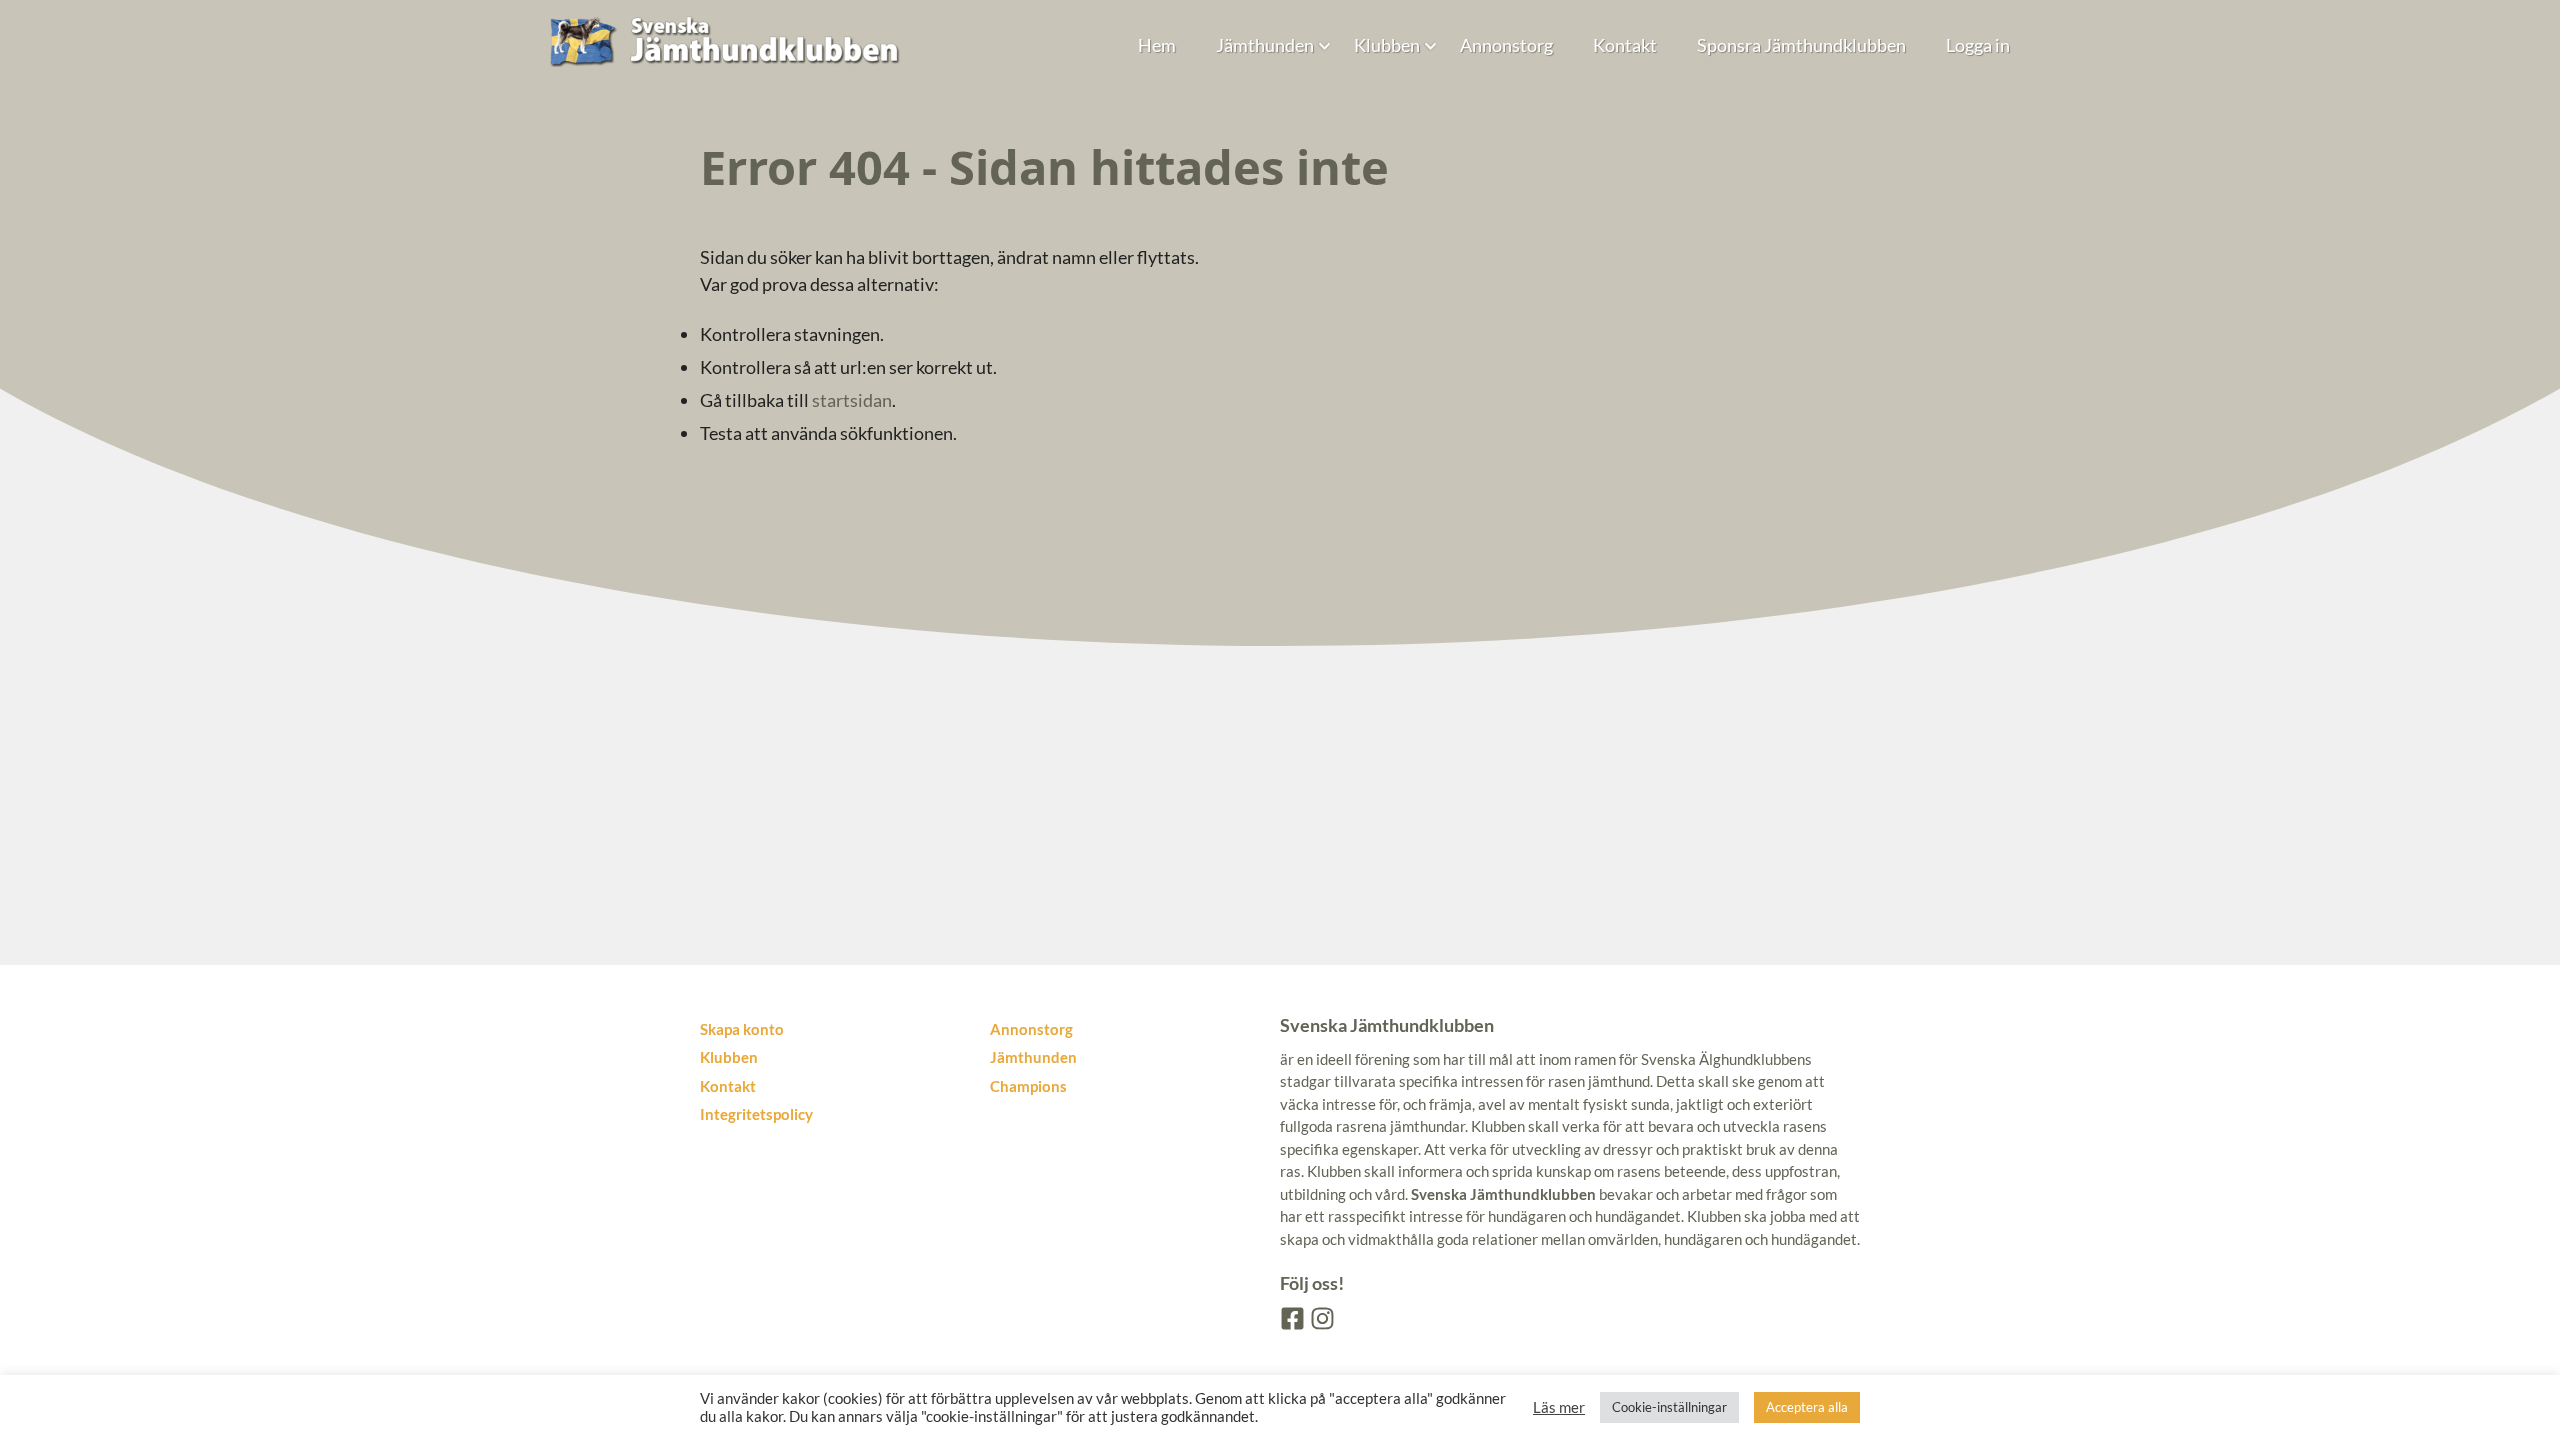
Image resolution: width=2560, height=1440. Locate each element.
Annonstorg (1506, 45)
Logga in (1978, 45)
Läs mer (1559, 1407)
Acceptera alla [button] (1807, 1407)
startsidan (852, 400)
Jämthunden (1265, 45)
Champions (1028, 1086)
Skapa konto (742, 1029)
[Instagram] (1321, 1317)
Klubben (1387, 45)
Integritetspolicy (756, 1114)
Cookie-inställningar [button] (1669, 1407)
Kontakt (1625, 45)
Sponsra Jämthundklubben (1801, 45)
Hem (1157, 45)
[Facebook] (1291, 1317)
